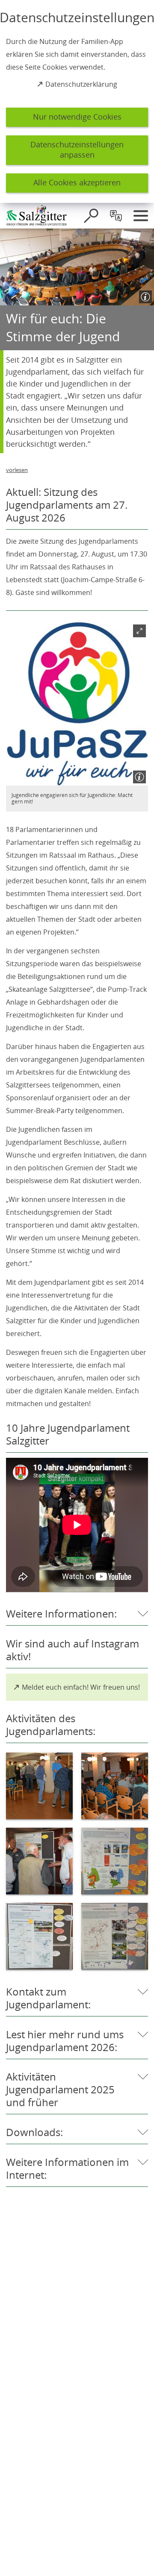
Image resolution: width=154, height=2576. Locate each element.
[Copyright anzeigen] (144, 295)
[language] (116, 216)
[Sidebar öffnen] (141, 216)
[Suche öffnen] (91, 216)
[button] (77, 704)
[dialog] (77, 101)
